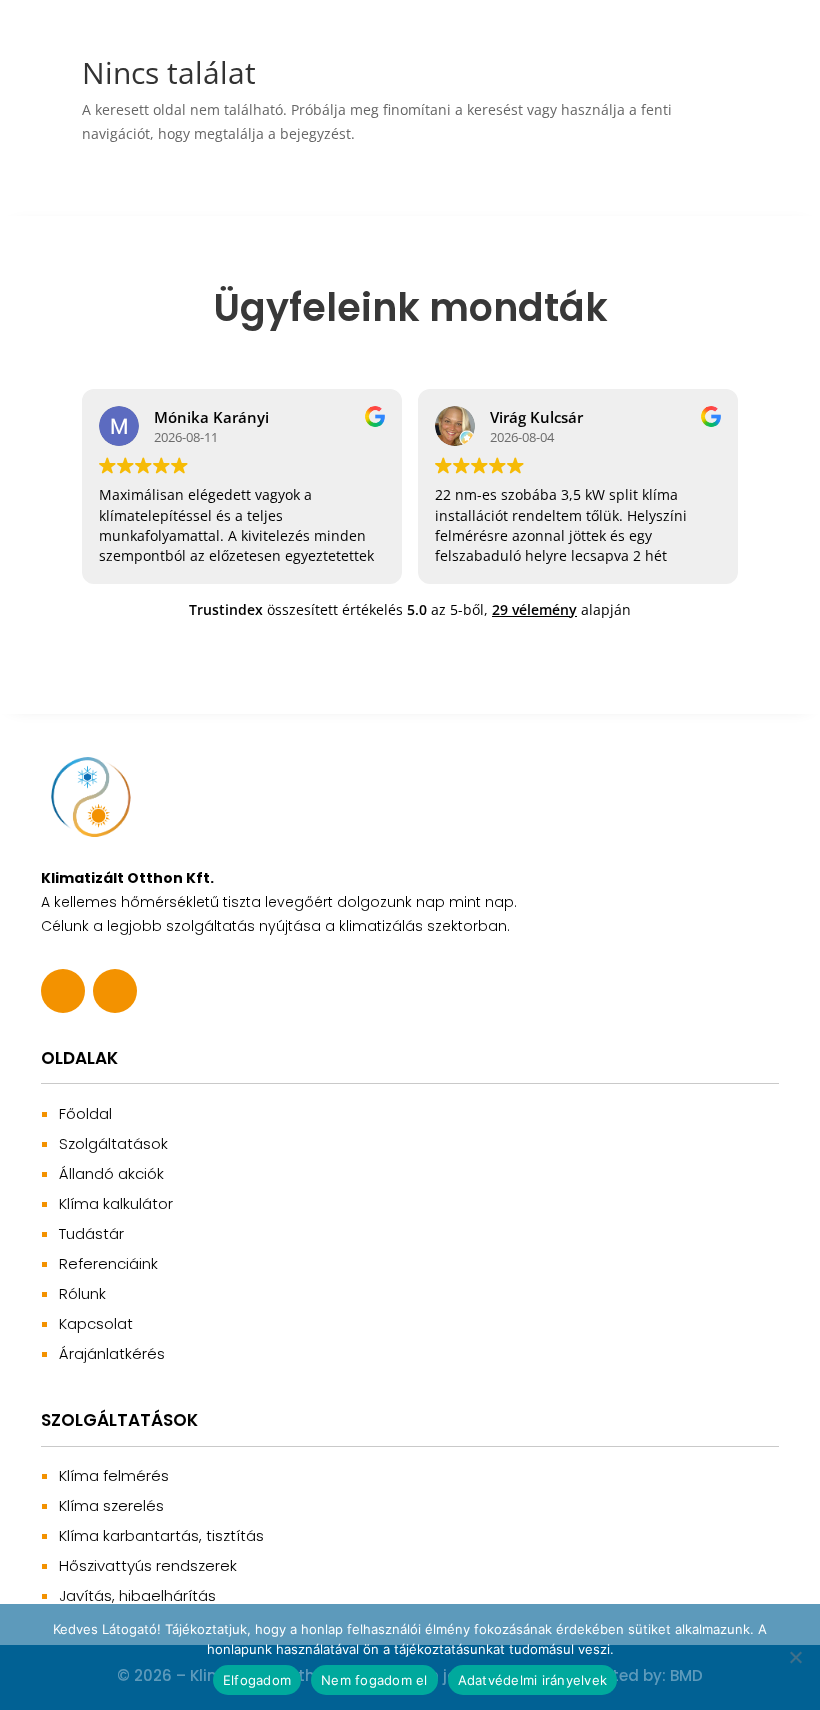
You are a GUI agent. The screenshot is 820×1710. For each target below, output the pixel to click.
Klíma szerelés (111, 1505)
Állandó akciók (111, 1173)
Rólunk (82, 1293)
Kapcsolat (96, 1323)
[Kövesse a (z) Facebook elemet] (63, 991)
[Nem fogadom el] (795, 1657)
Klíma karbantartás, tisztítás (161, 1535)
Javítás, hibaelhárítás (137, 1595)
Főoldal (85, 1113)
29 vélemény (534, 609)
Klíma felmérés (114, 1475)
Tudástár (91, 1233)
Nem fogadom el (374, 1680)
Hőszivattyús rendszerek (148, 1565)
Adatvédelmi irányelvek (533, 1680)
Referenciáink (108, 1263)
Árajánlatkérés (112, 1353)
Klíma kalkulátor (116, 1203)
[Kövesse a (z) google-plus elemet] (115, 991)
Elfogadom (257, 1680)
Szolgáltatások (113, 1143)
